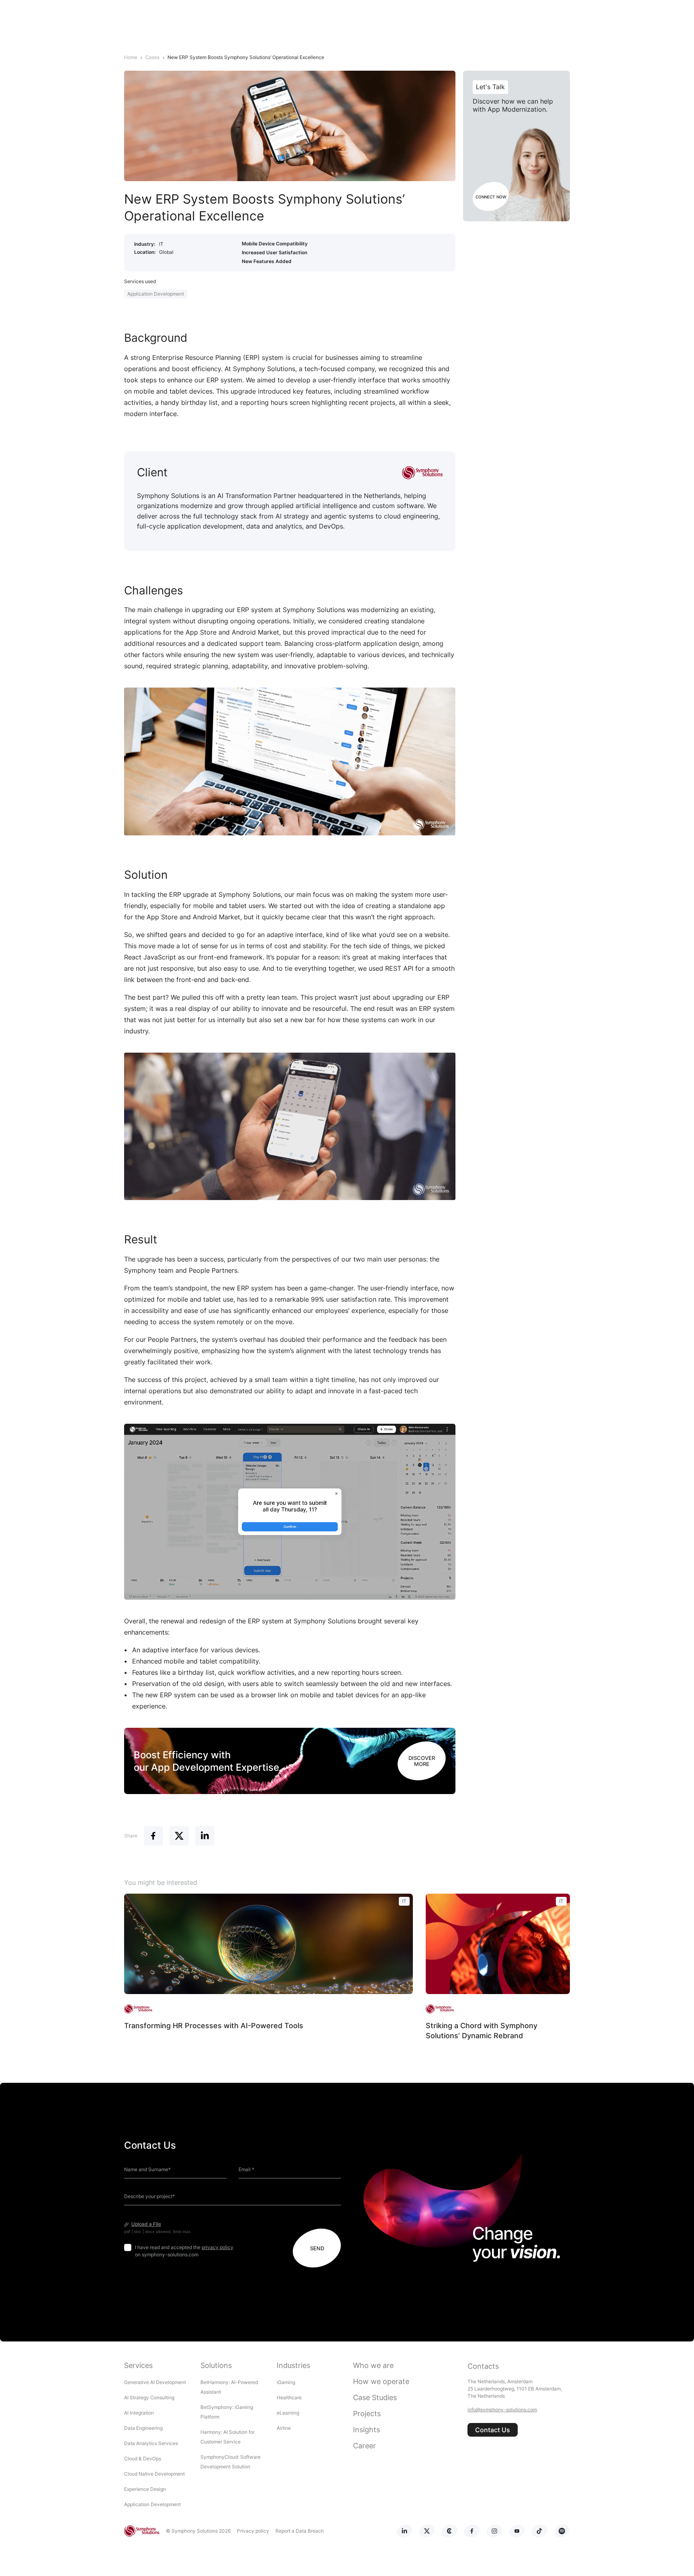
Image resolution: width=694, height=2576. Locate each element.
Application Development (156, 294)
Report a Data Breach (300, 2531)
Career (364, 2446)
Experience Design (146, 2489)
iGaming (286, 2382)
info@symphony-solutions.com (502, 2410)
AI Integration (139, 2413)
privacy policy (217, 2247)
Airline (284, 2428)
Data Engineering (143, 2428)
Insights (366, 2430)
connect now (491, 197)
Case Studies (375, 2397)
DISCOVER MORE (422, 1761)
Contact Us (493, 2430)
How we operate (381, 2381)
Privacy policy (253, 2531)
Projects (367, 2414)
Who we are (373, 2365)
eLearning (288, 2413)
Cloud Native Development (154, 2474)
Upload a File (146, 2224)
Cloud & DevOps (143, 2459)
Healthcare (289, 2397)
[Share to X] (179, 1836)
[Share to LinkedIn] (205, 1836)
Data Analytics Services (151, 2443)
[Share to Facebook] (153, 1836)
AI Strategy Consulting (149, 2397)
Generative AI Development (155, 2382)
